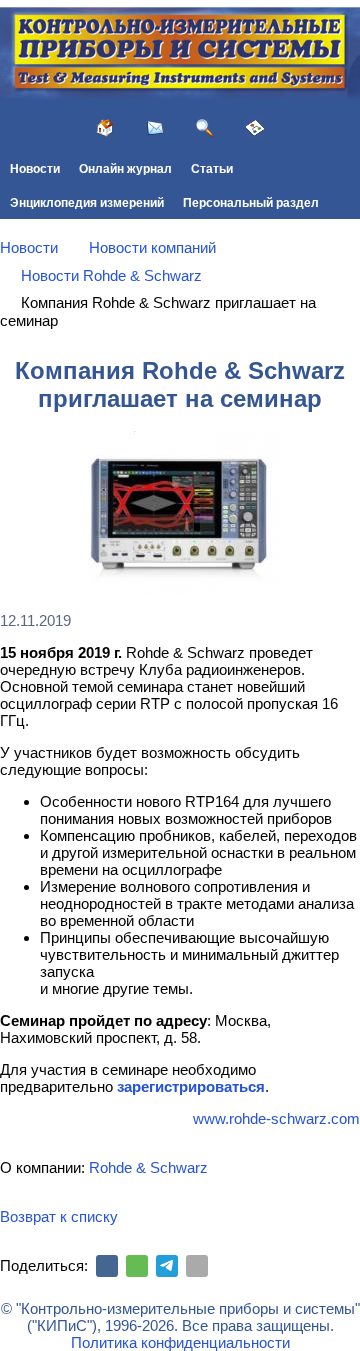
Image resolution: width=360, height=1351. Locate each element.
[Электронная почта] (197, 1266)
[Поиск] (205, 128)
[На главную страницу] (105, 128)
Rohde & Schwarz (148, 1167)
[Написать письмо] (155, 128)
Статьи (212, 169)
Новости (35, 169)
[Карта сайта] (255, 128)
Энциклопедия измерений (87, 203)
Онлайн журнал (125, 169)
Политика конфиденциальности (180, 1342)
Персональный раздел (251, 203)
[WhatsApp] (137, 1266)
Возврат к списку (59, 1216)
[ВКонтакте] (107, 1266)
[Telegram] (167, 1266)
